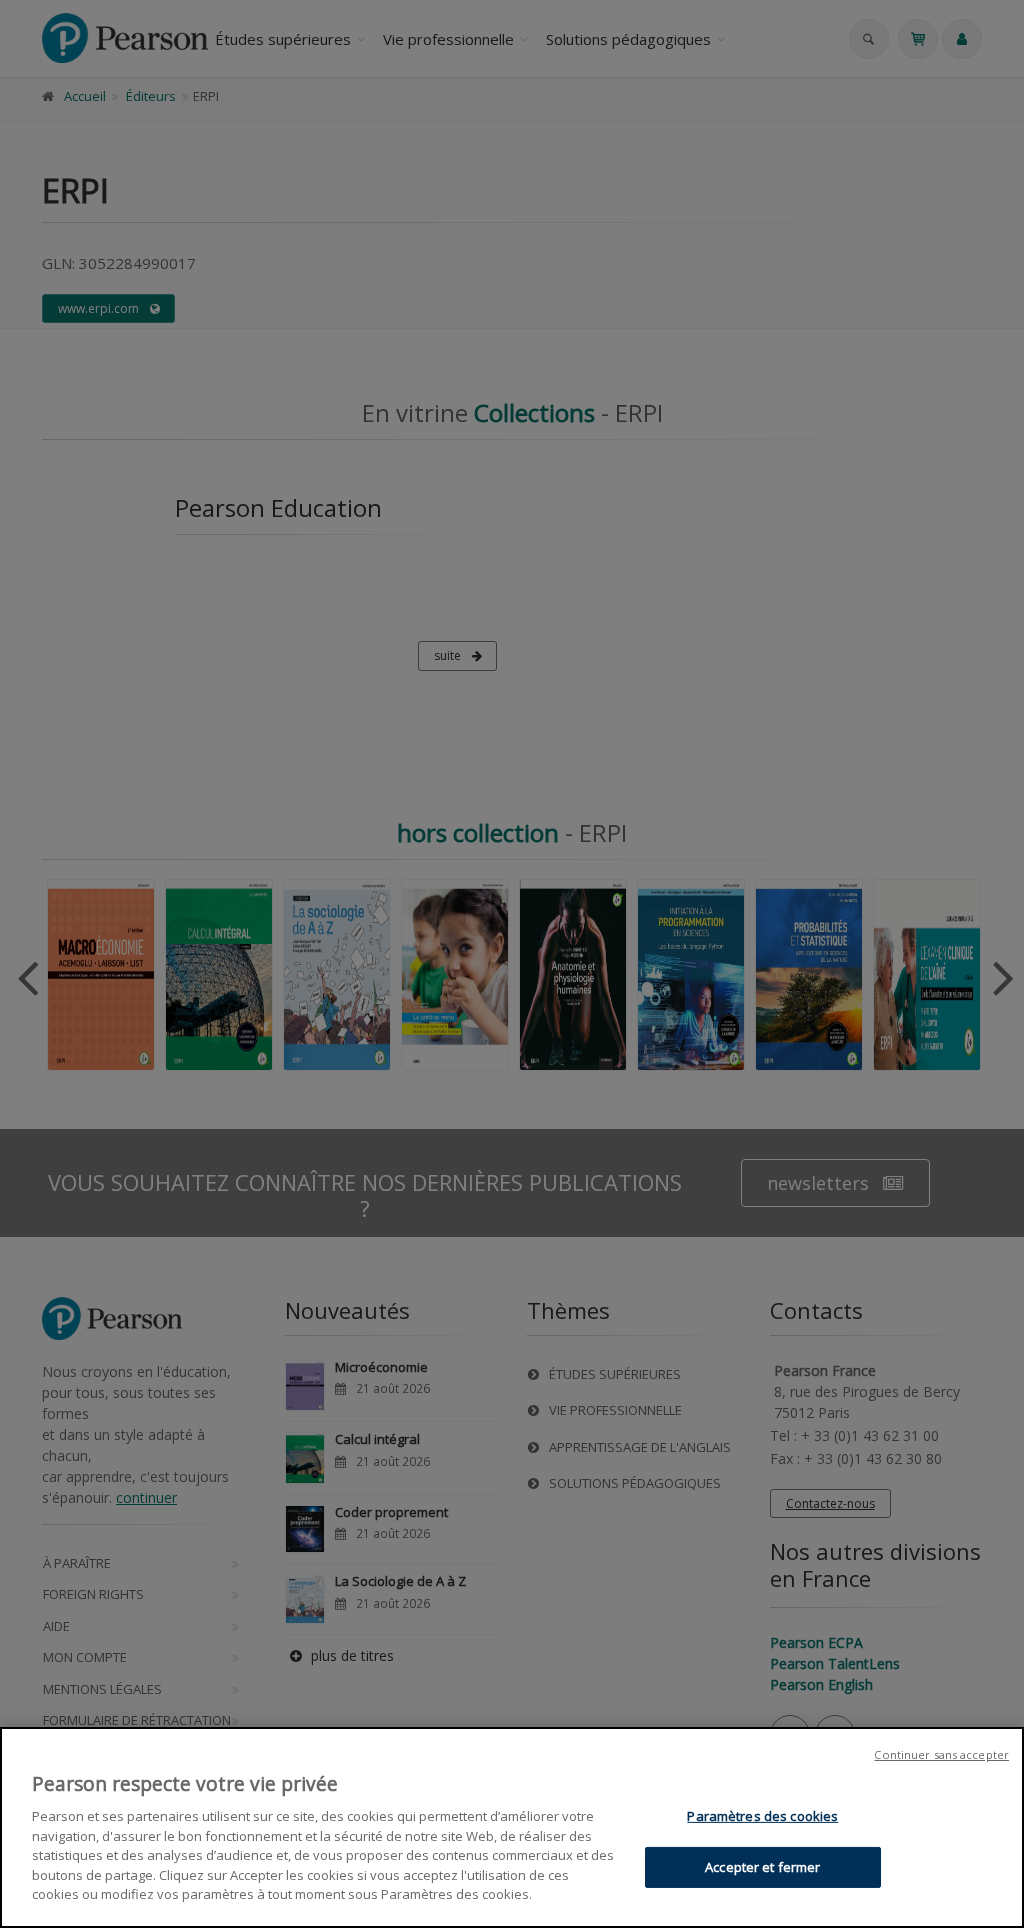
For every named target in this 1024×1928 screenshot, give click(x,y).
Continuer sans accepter (941, 1754)
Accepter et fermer (762, 1867)
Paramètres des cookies (762, 1816)
